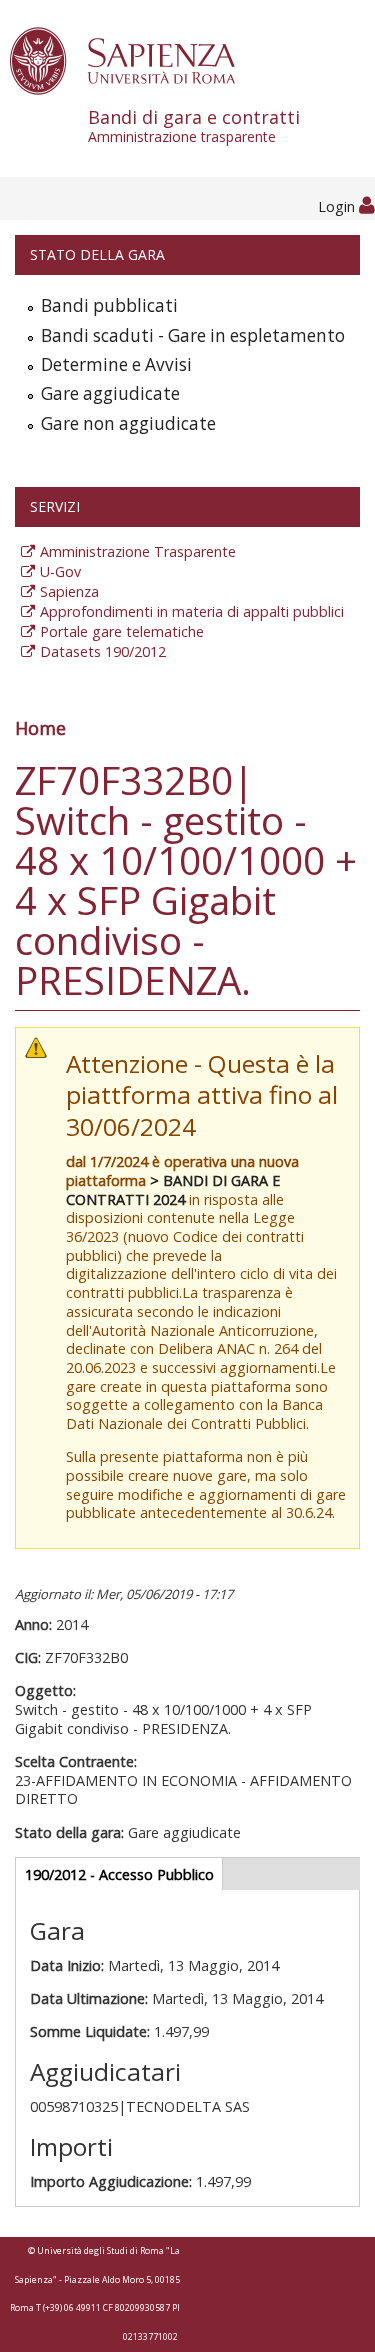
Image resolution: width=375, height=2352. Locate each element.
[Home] (133, 59)
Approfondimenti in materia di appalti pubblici (192, 611)
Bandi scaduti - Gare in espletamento (193, 335)
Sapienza (69, 591)
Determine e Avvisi (116, 364)
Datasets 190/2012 (103, 651)
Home (40, 728)
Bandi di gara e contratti (194, 125)
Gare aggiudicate (110, 393)
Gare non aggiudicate (128, 423)
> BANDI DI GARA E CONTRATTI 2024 (173, 1190)
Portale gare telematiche (122, 631)
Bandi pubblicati (109, 305)
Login (338, 206)
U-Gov (60, 571)
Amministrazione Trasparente (138, 551)
